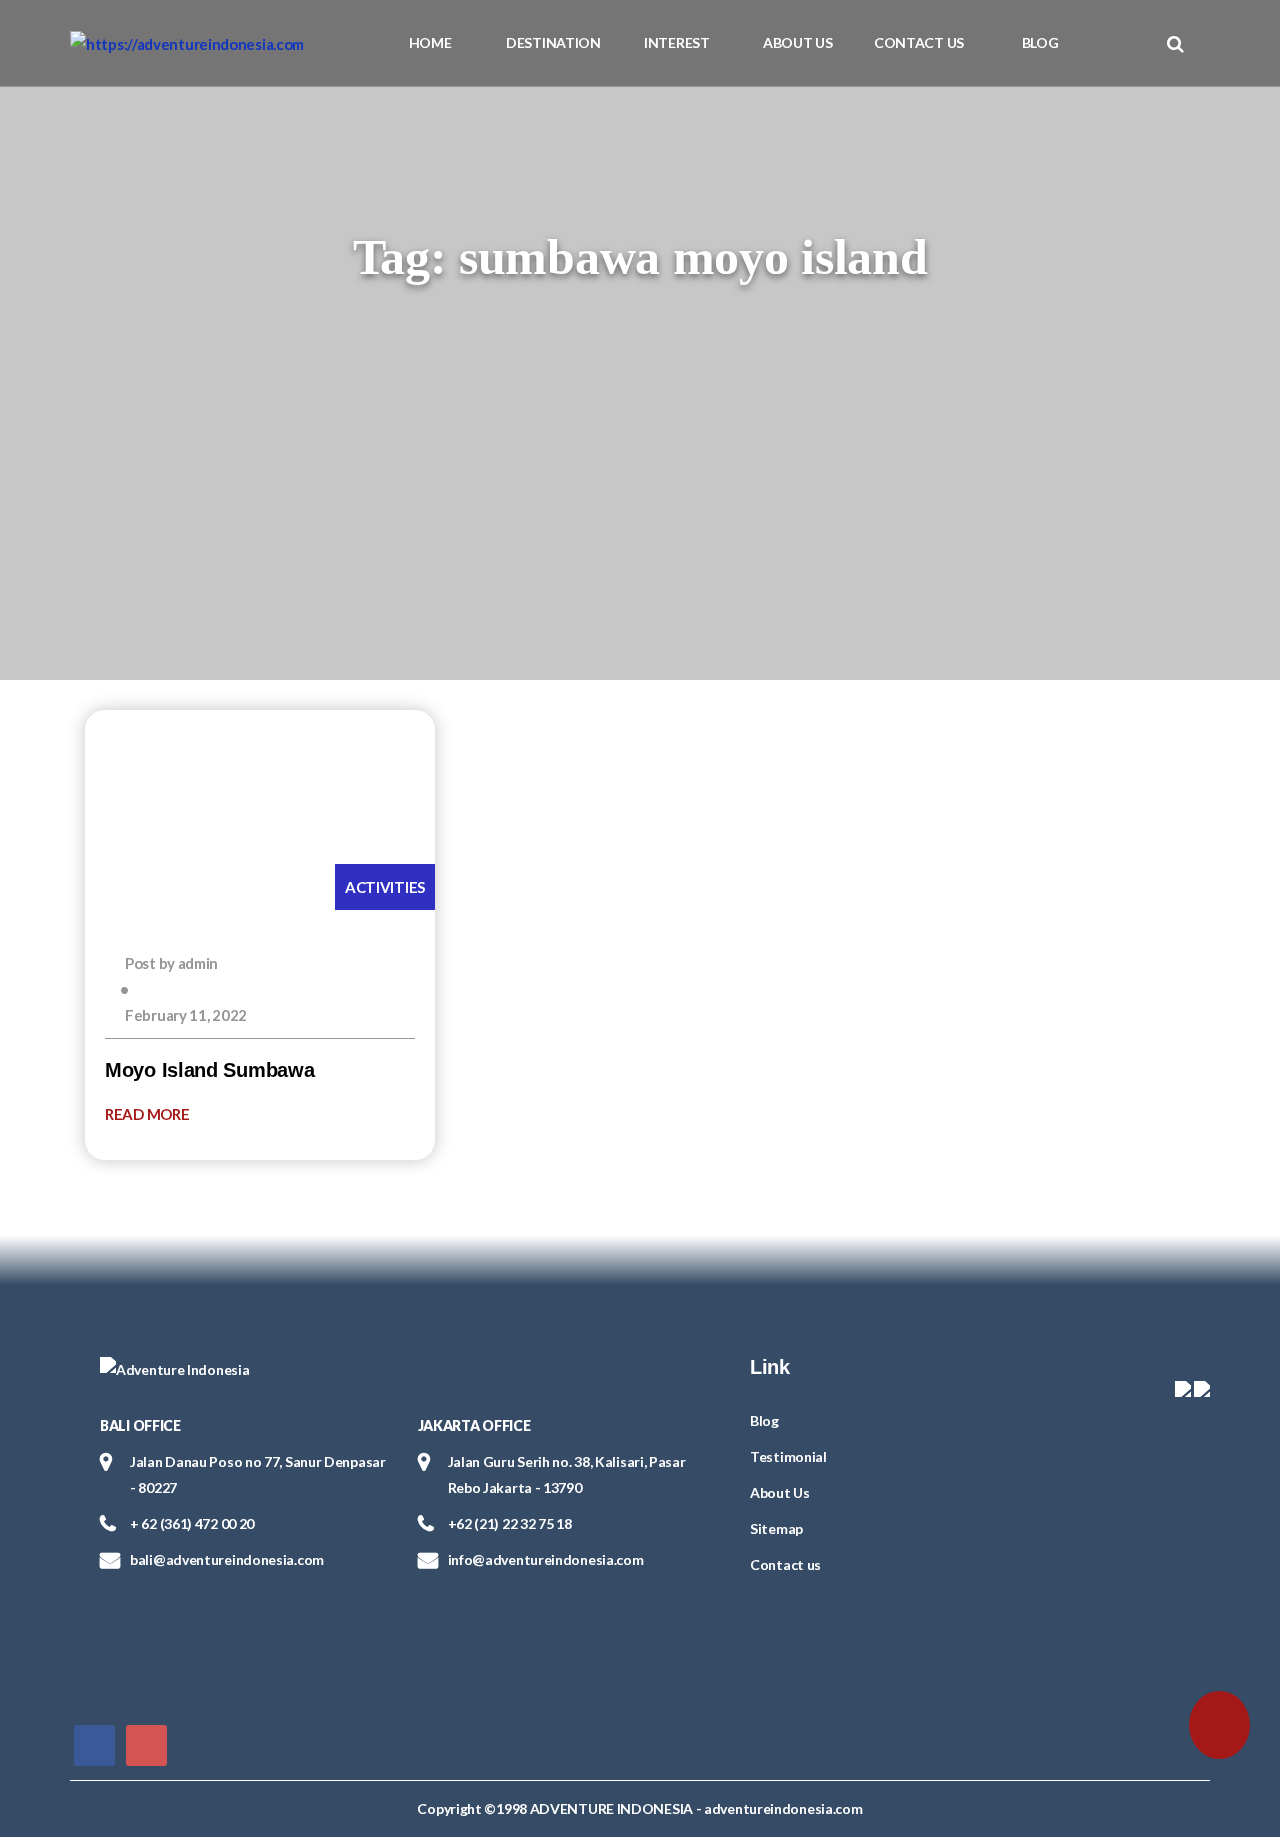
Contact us (919, 42)
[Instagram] (146, 1743)
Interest (677, 42)
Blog (1040, 42)
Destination (553, 42)
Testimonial (788, 1456)
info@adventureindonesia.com (546, 1559)
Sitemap (776, 1528)
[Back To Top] (57, 1720)
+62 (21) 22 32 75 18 (510, 1523)
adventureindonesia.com (783, 1808)
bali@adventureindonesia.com (227, 1559)
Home (430, 42)
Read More (148, 1114)
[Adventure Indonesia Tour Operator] (187, 43)
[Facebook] (94, 1743)
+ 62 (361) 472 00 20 (192, 1523)
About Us (798, 42)
